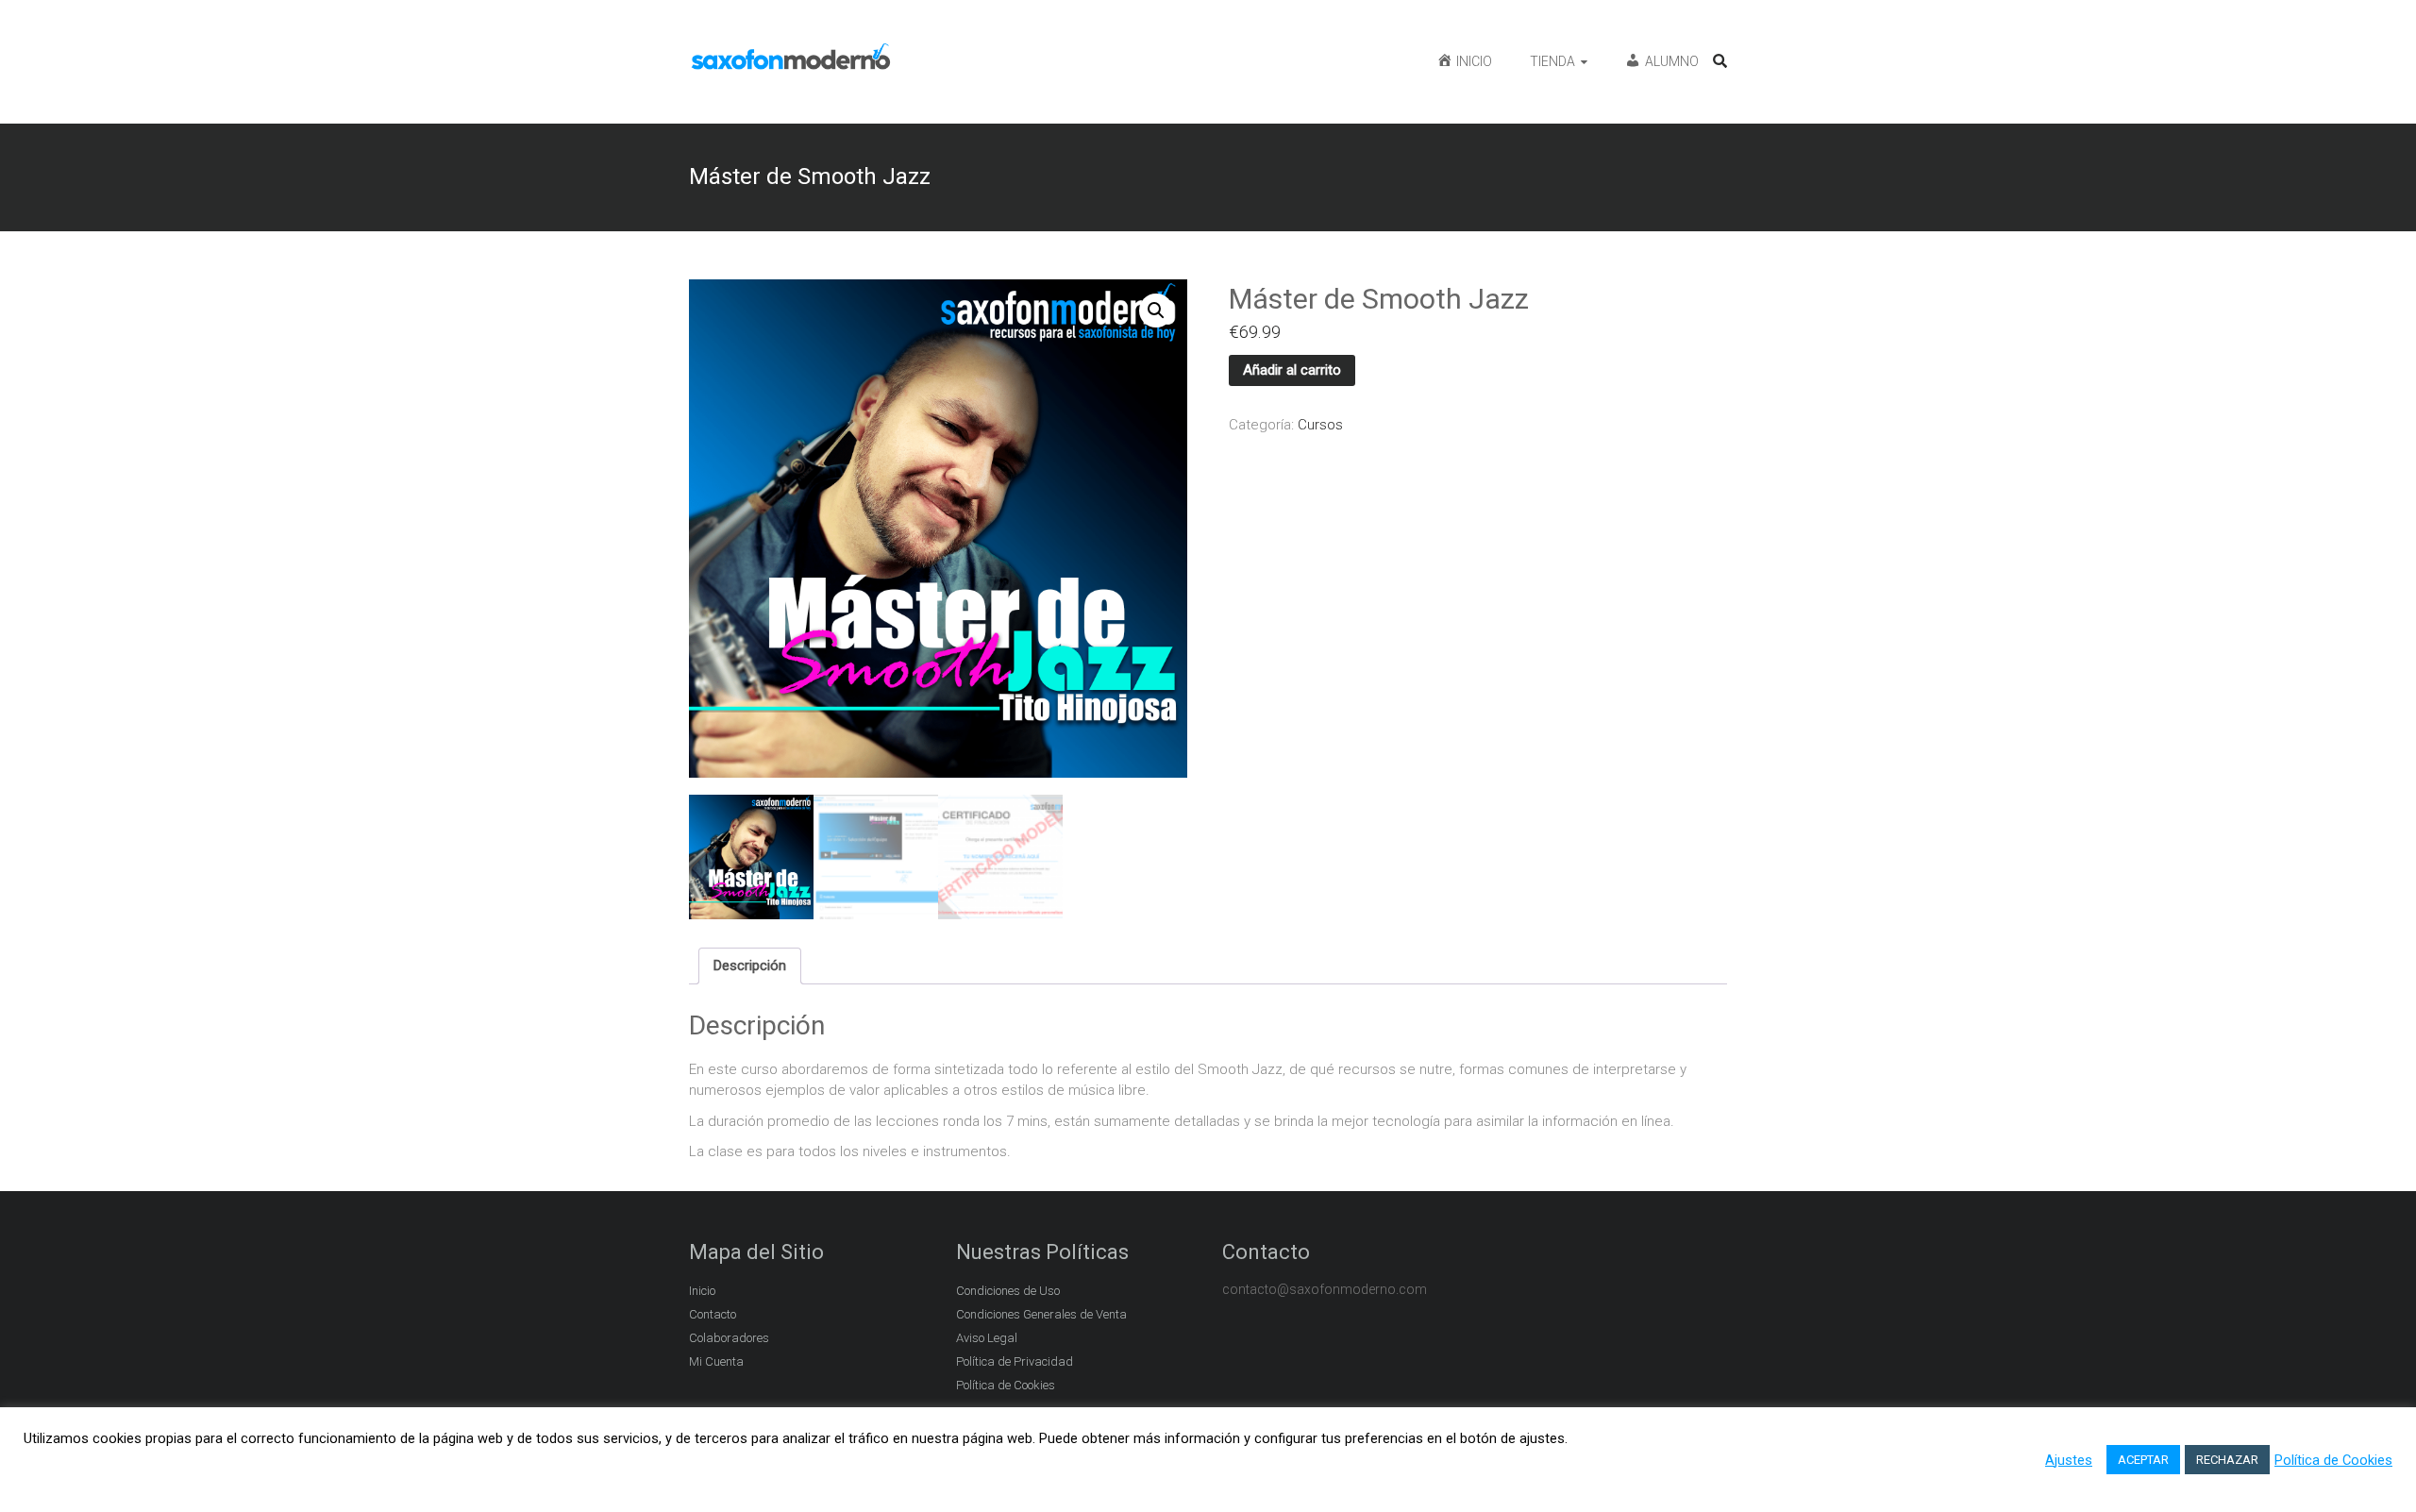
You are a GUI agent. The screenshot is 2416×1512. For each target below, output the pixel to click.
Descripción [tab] (750, 966)
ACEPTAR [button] (2143, 1460)
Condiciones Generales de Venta (1041, 1314)
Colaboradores (729, 1338)
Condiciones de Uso (1008, 1291)
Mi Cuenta (716, 1361)
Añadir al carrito (1292, 370)
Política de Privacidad (1015, 1361)
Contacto (713, 1314)
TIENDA (1552, 61)
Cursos (1320, 425)
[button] (1156, 311)
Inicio (702, 1291)
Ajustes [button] (2069, 1460)
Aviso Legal (987, 1338)
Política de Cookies (1006, 1385)
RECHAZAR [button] (2227, 1460)
